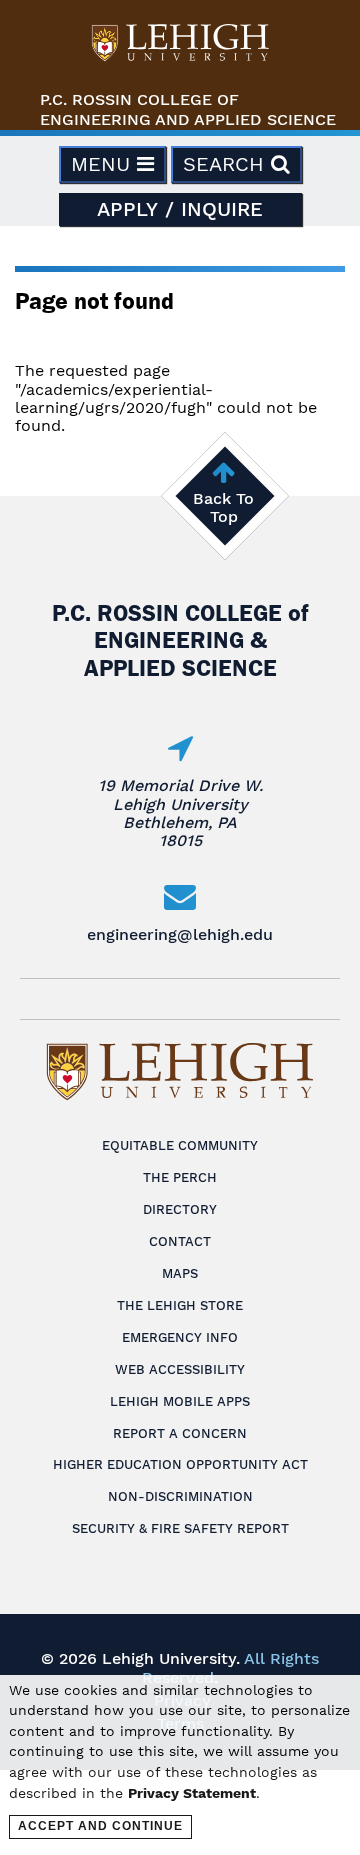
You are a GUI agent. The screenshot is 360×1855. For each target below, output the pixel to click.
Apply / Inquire (180, 209)
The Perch (180, 1177)
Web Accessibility (180, 1369)
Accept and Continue (100, 1826)
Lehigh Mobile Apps (180, 1401)
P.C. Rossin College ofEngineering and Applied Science (188, 109)
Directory (180, 1209)
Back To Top (223, 507)
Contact (180, 1241)
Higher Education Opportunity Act (180, 1464)
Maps (180, 1273)
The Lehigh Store (180, 1305)
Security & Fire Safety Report (180, 1528)
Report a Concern (180, 1433)
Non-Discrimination (180, 1496)
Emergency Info (180, 1337)
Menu (104, 164)
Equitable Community (180, 1145)
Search (227, 164)
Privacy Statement (192, 1793)
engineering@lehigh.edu (180, 934)
